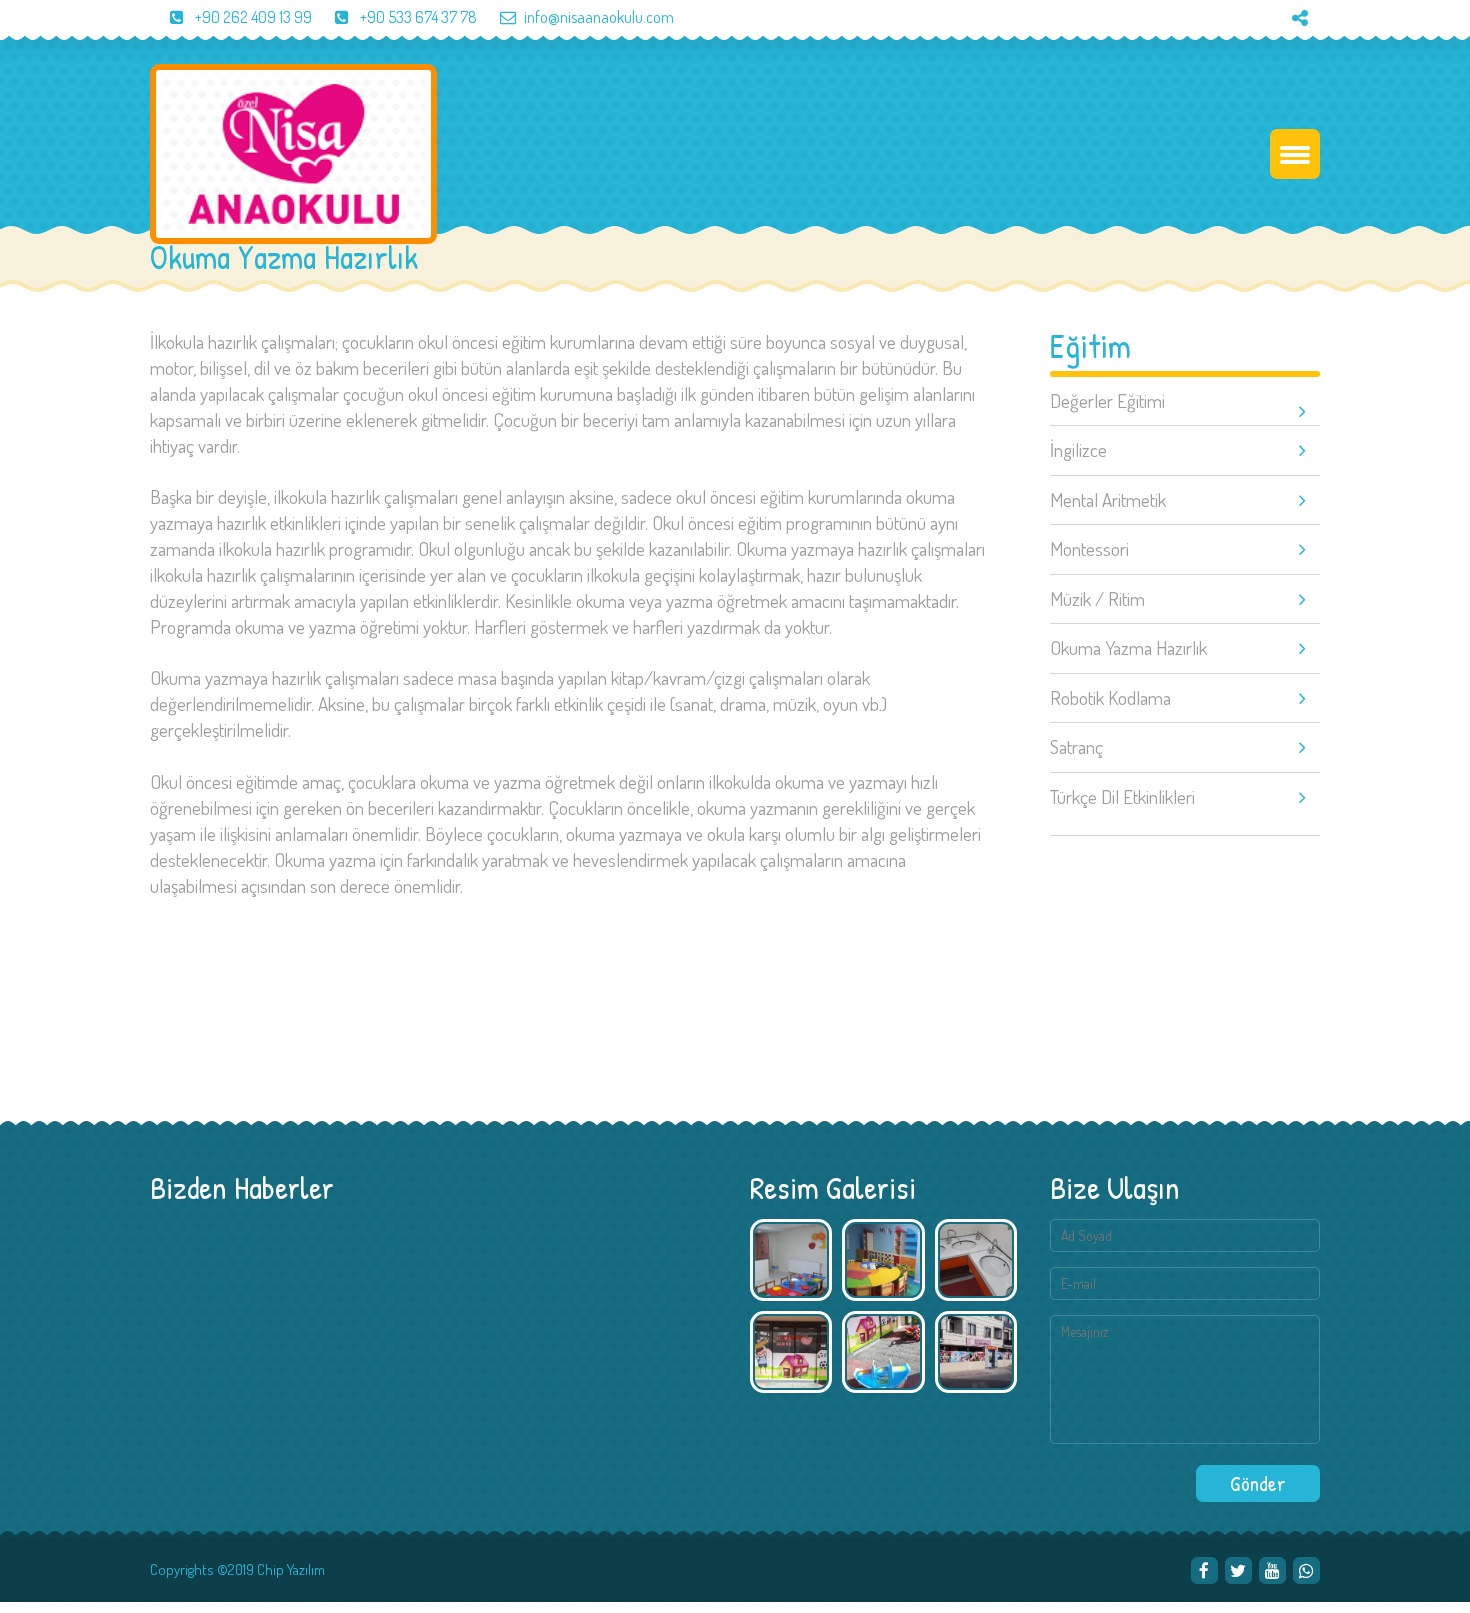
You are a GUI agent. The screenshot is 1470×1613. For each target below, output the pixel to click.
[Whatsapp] (1306, 1570)
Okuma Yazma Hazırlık (1128, 647)
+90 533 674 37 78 (417, 17)
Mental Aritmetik (1108, 499)
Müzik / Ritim (1097, 598)
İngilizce (1078, 449)
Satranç (1076, 746)
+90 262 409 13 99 (252, 17)
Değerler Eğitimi (1107, 400)
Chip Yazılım (291, 1569)
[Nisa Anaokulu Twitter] (1238, 1570)
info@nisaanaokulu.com (599, 17)
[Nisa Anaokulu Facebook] (1204, 1570)
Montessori (1089, 548)
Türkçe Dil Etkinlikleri (1122, 796)
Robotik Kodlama (1110, 697)
